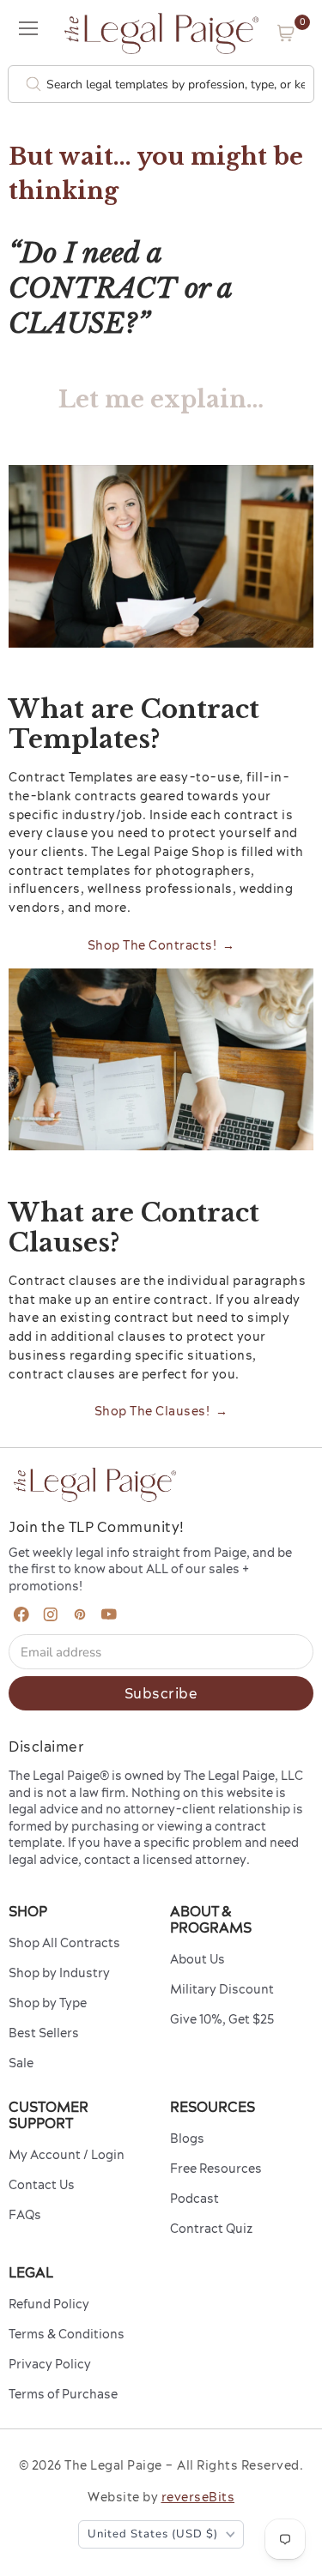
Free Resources (216, 2169)
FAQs (25, 2215)
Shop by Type (48, 2003)
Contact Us (42, 2185)
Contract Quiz (211, 2229)
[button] (286, 33)
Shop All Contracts (64, 1943)
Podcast (194, 2199)
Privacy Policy (50, 2364)
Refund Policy (49, 2304)
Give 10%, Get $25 (222, 2019)
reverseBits (198, 2497)
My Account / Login (67, 2155)
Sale (21, 2063)
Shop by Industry (59, 1973)
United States (153, 2534)
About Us (197, 1959)
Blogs (187, 2139)
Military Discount (222, 1989)
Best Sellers (44, 2033)
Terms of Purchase (63, 2394)
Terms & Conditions (67, 2334)
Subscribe (161, 1693)
